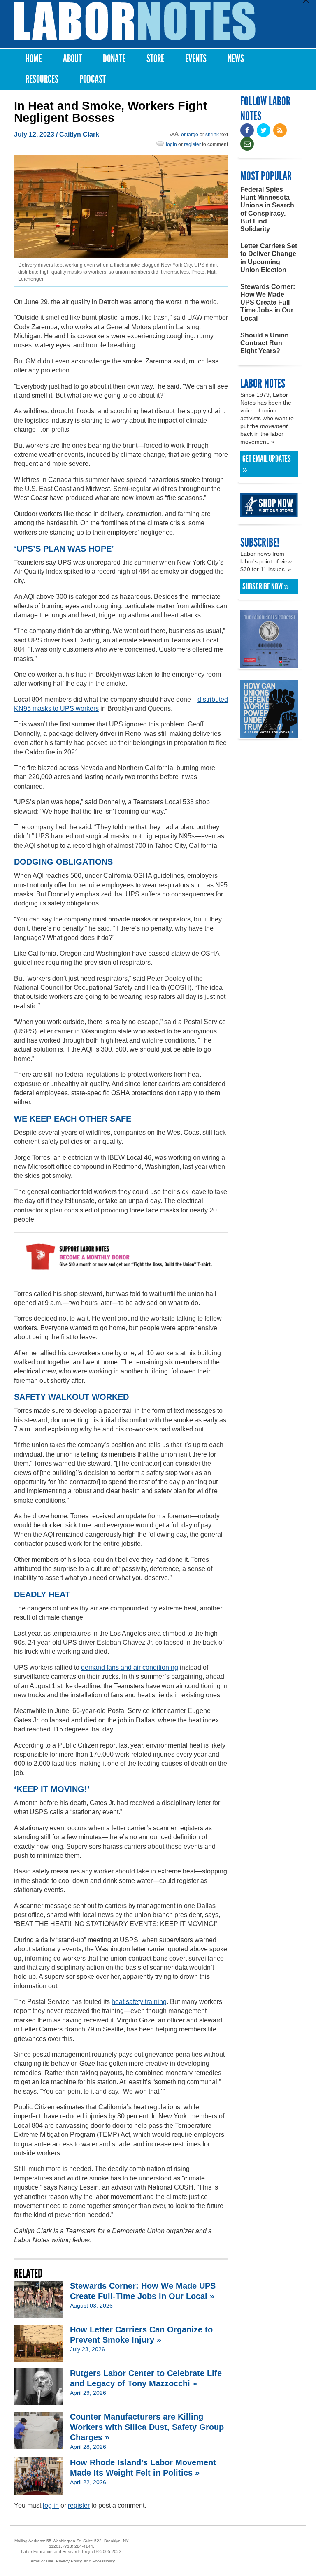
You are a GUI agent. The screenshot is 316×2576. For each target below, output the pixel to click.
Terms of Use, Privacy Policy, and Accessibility (72, 2561)
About (72, 59)
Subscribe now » (266, 586)
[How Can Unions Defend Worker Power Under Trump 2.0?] (269, 734)
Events (196, 59)
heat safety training (139, 2002)
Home (34, 59)
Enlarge (190, 135)
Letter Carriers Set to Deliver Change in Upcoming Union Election (269, 258)
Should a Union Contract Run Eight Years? (265, 343)
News (236, 59)
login (171, 144)
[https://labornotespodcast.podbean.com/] (269, 664)
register (192, 144)
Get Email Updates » (267, 464)
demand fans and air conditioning (130, 1667)
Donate (114, 59)
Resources (42, 79)
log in (51, 2505)
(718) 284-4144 (78, 2546)
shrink (212, 135)
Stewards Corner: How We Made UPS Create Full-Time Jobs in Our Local (268, 303)
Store (155, 59)
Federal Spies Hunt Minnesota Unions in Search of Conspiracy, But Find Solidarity (267, 209)
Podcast (93, 79)
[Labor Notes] (135, 21)
